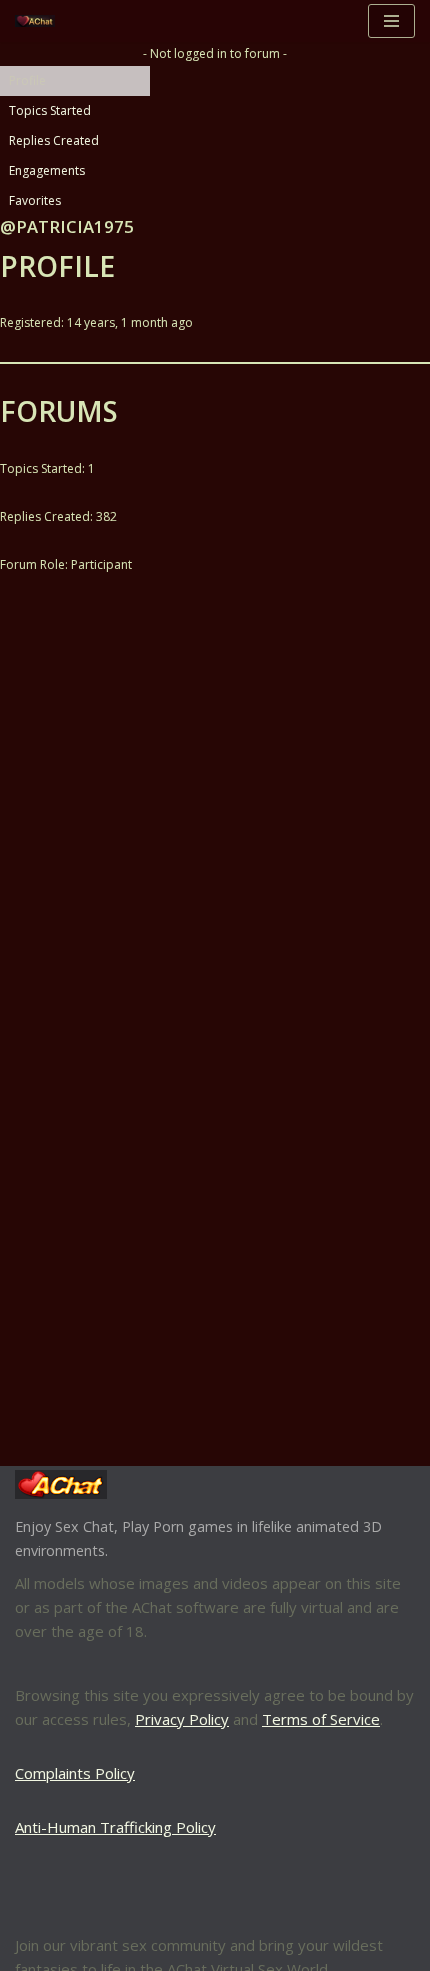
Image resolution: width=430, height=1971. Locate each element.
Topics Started (50, 110)
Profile (27, 80)
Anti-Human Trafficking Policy (115, 1827)
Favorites (35, 200)
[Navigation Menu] (391, 21)
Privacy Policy (182, 1719)
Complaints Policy (75, 1773)
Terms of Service (321, 1719)
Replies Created (54, 140)
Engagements (47, 170)
